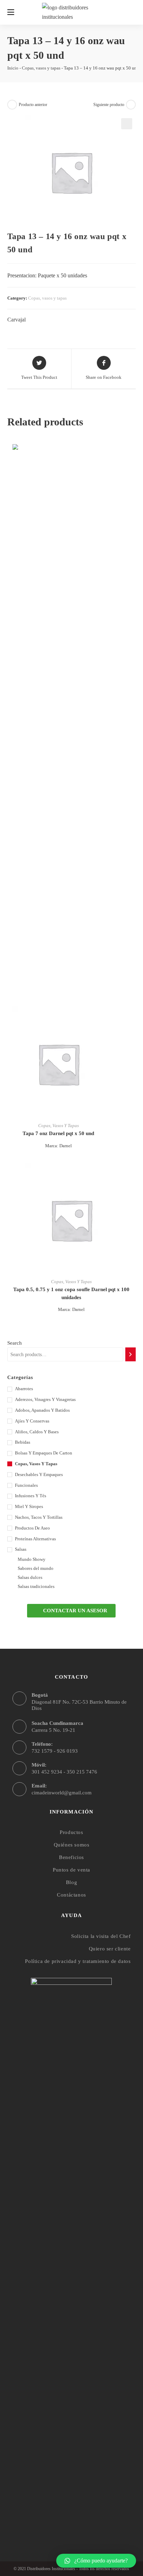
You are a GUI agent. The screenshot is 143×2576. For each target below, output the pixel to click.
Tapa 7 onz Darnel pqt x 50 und (58, 1133)
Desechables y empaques (39, 1474)
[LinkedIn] (85, 2517)
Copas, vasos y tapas (41, 68)
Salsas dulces (30, 1577)
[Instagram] (71, 2517)
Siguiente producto (109, 105)
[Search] (131, 1354)
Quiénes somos (72, 1845)
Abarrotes (24, 1389)
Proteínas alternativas (35, 1539)
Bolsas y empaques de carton (44, 1453)
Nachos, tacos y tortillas (39, 1517)
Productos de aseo (32, 1528)
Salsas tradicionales (36, 1586)
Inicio (13, 68)
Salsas (21, 1549)
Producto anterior (33, 105)
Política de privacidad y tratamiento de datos (78, 1961)
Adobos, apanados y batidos (42, 1410)
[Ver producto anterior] (12, 105)
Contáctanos (71, 1895)
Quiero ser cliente (110, 1949)
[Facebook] (58, 2517)
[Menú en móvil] (11, 12)
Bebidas (23, 1442)
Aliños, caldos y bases (37, 1432)
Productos (71, 1832)
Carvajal (16, 320)
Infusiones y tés (31, 1496)
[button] (71, 1611)
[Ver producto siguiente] (131, 105)
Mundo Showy (32, 1559)
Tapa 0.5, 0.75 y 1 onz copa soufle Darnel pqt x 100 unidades (71, 1293)
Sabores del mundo (36, 1568)
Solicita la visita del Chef (101, 1936)
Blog (71, 1882)
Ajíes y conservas (32, 1421)
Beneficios (71, 1857)
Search (15, 1343)
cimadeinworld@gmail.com (62, 1793)
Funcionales (26, 1485)
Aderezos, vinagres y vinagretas (45, 1399)
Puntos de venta (71, 1870)
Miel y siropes (29, 1506)
